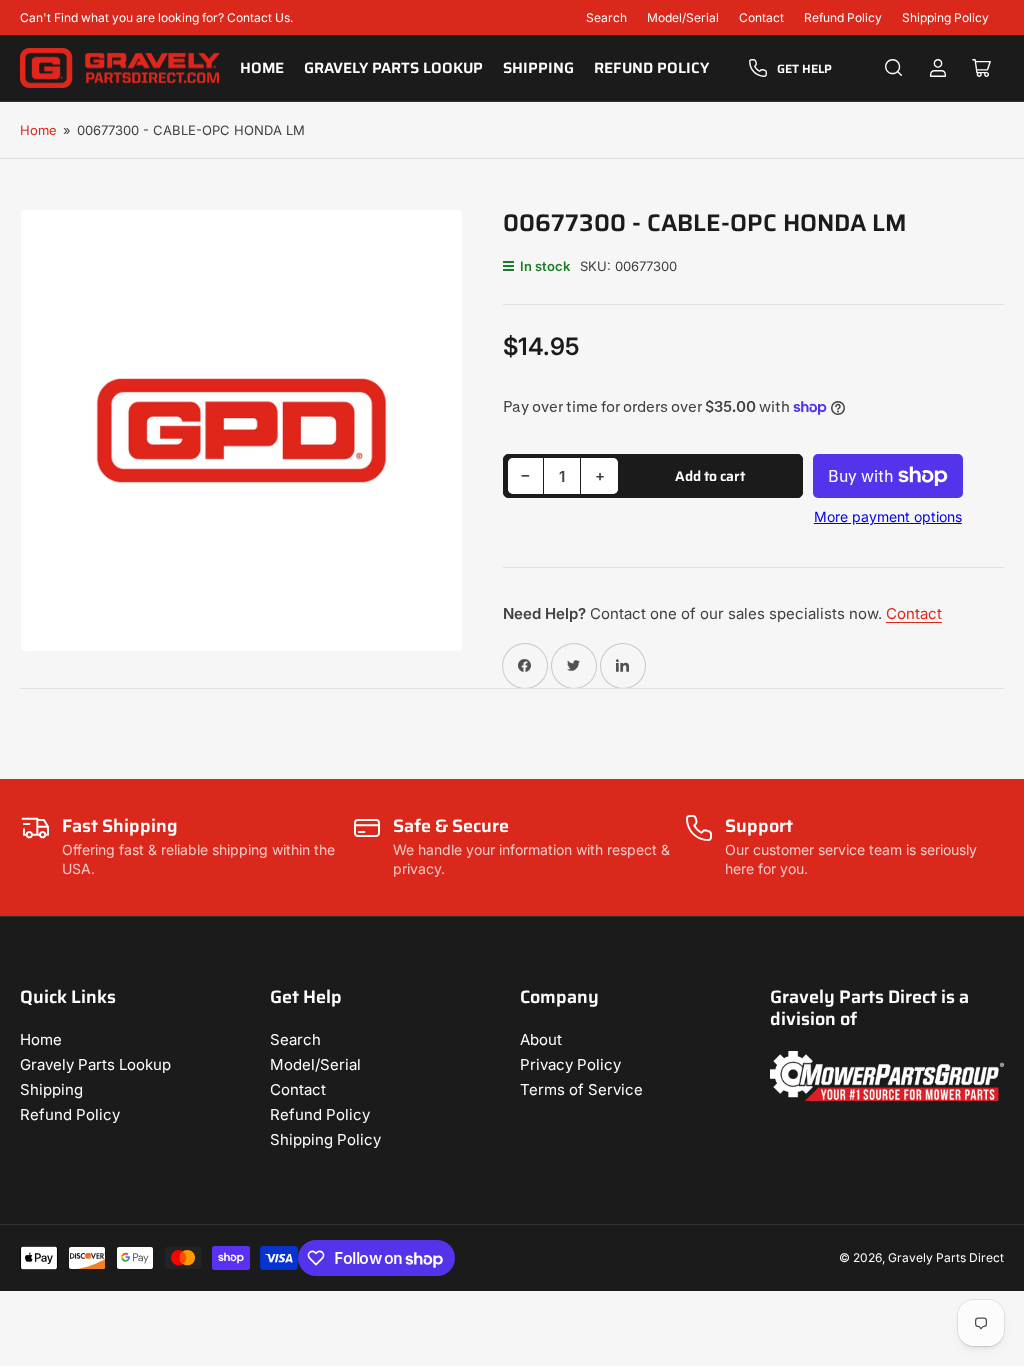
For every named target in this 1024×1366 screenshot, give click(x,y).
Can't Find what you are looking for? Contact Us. (156, 17)
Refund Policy (843, 17)
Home (262, 68)
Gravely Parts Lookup (393, 68)
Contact (761, 17)
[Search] (894, 68)
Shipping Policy (945, 17)
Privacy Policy (570, 1064)
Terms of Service (581, 1089)
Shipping (538, 68)
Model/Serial (683, 17)
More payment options (888, 516)
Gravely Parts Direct (946, 1257)
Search (606, 17)
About (541, 1039)
